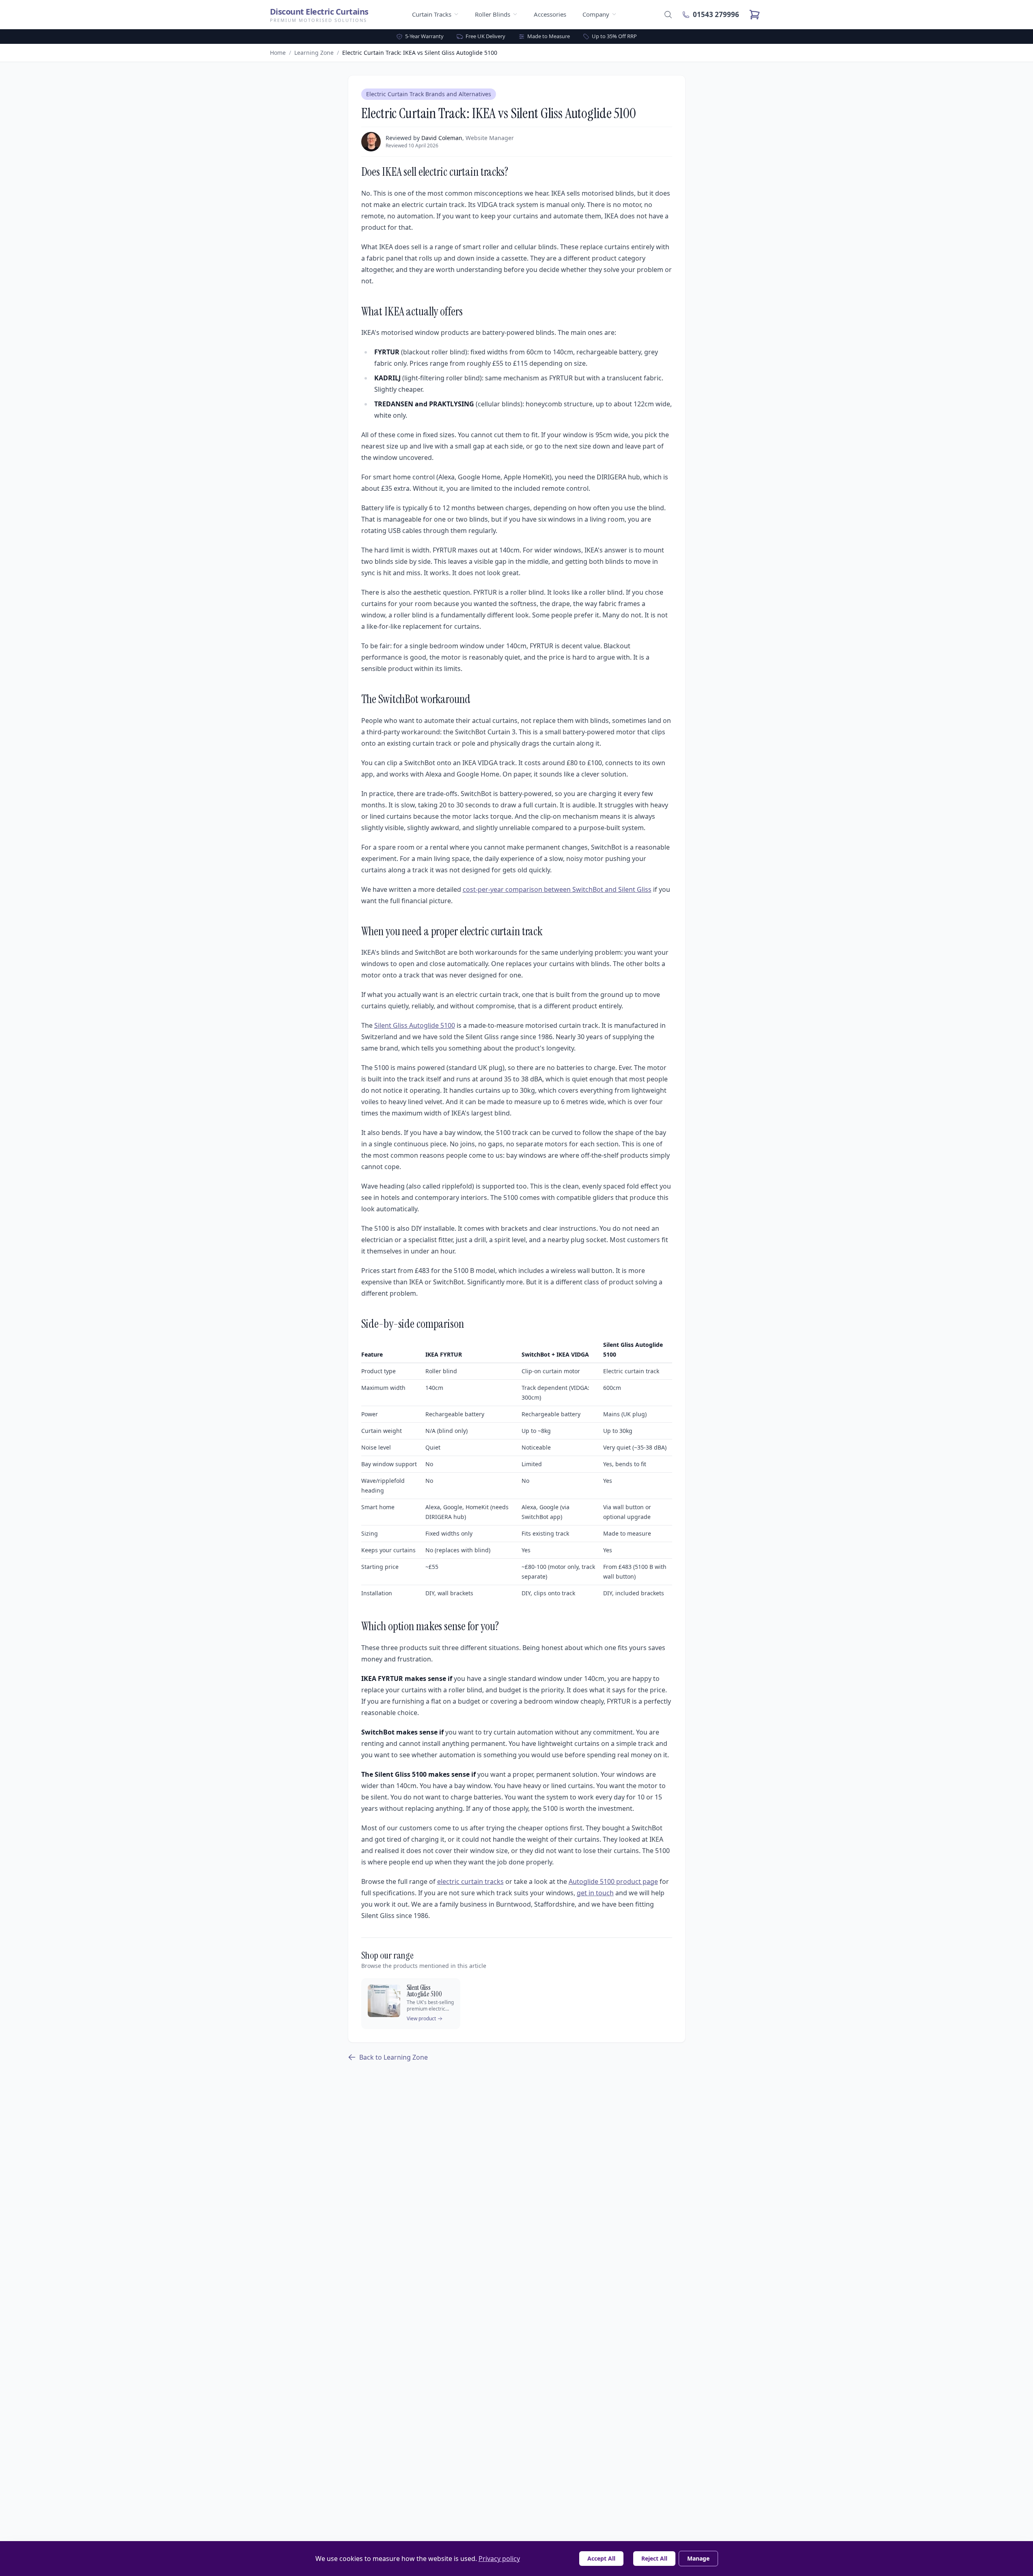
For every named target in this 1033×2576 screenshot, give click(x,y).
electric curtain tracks (470, 1881)
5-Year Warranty (424, 36)
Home (278, 53)
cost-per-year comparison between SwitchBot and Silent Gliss (557, 889)
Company (596, 14)
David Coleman (442, 138)
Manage (698, 2558)
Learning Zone (314, 53)
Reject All (654, 2558)
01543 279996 (716, 14)
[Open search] (668, 15)
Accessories (550, 14)
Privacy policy (499, 2559)
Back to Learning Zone (394, 2057)
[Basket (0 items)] (755, 15)
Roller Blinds (493, 14)
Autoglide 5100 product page (613, 1881)
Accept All (601, 2558)
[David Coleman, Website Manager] (371, 142)
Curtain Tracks (432, 14)
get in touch (595, 1893)
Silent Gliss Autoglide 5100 (415, 1025)
